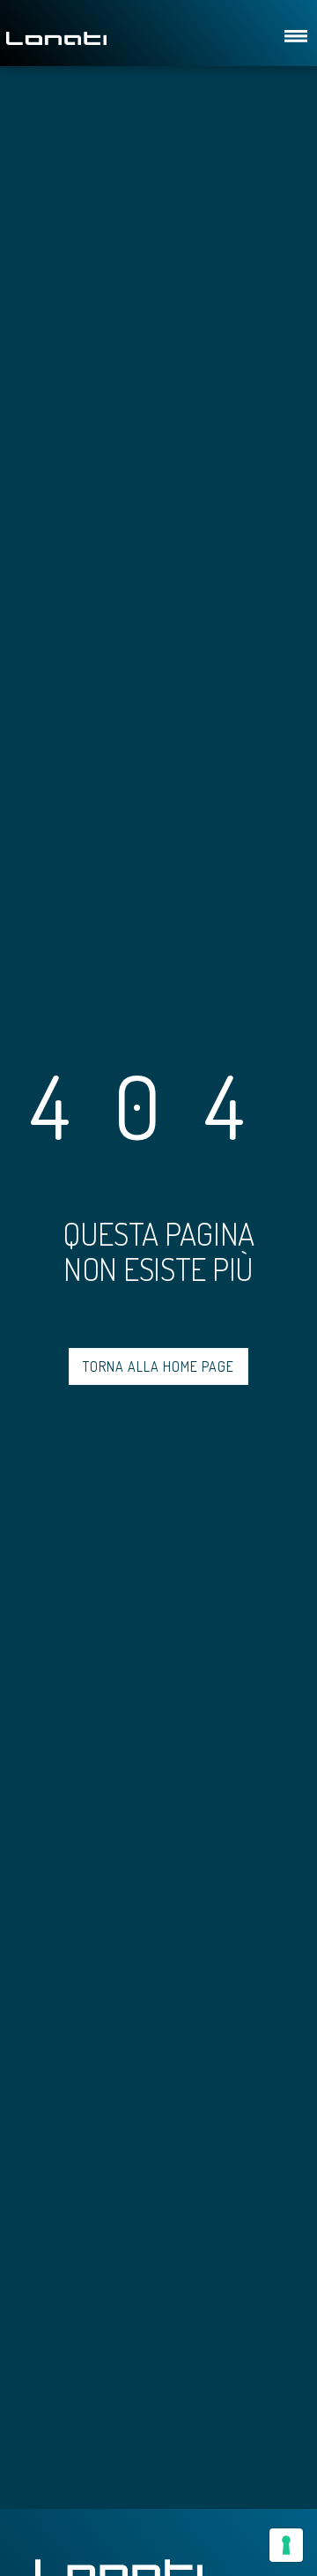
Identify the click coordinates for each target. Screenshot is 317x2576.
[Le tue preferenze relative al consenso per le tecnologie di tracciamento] (286, 2545)
